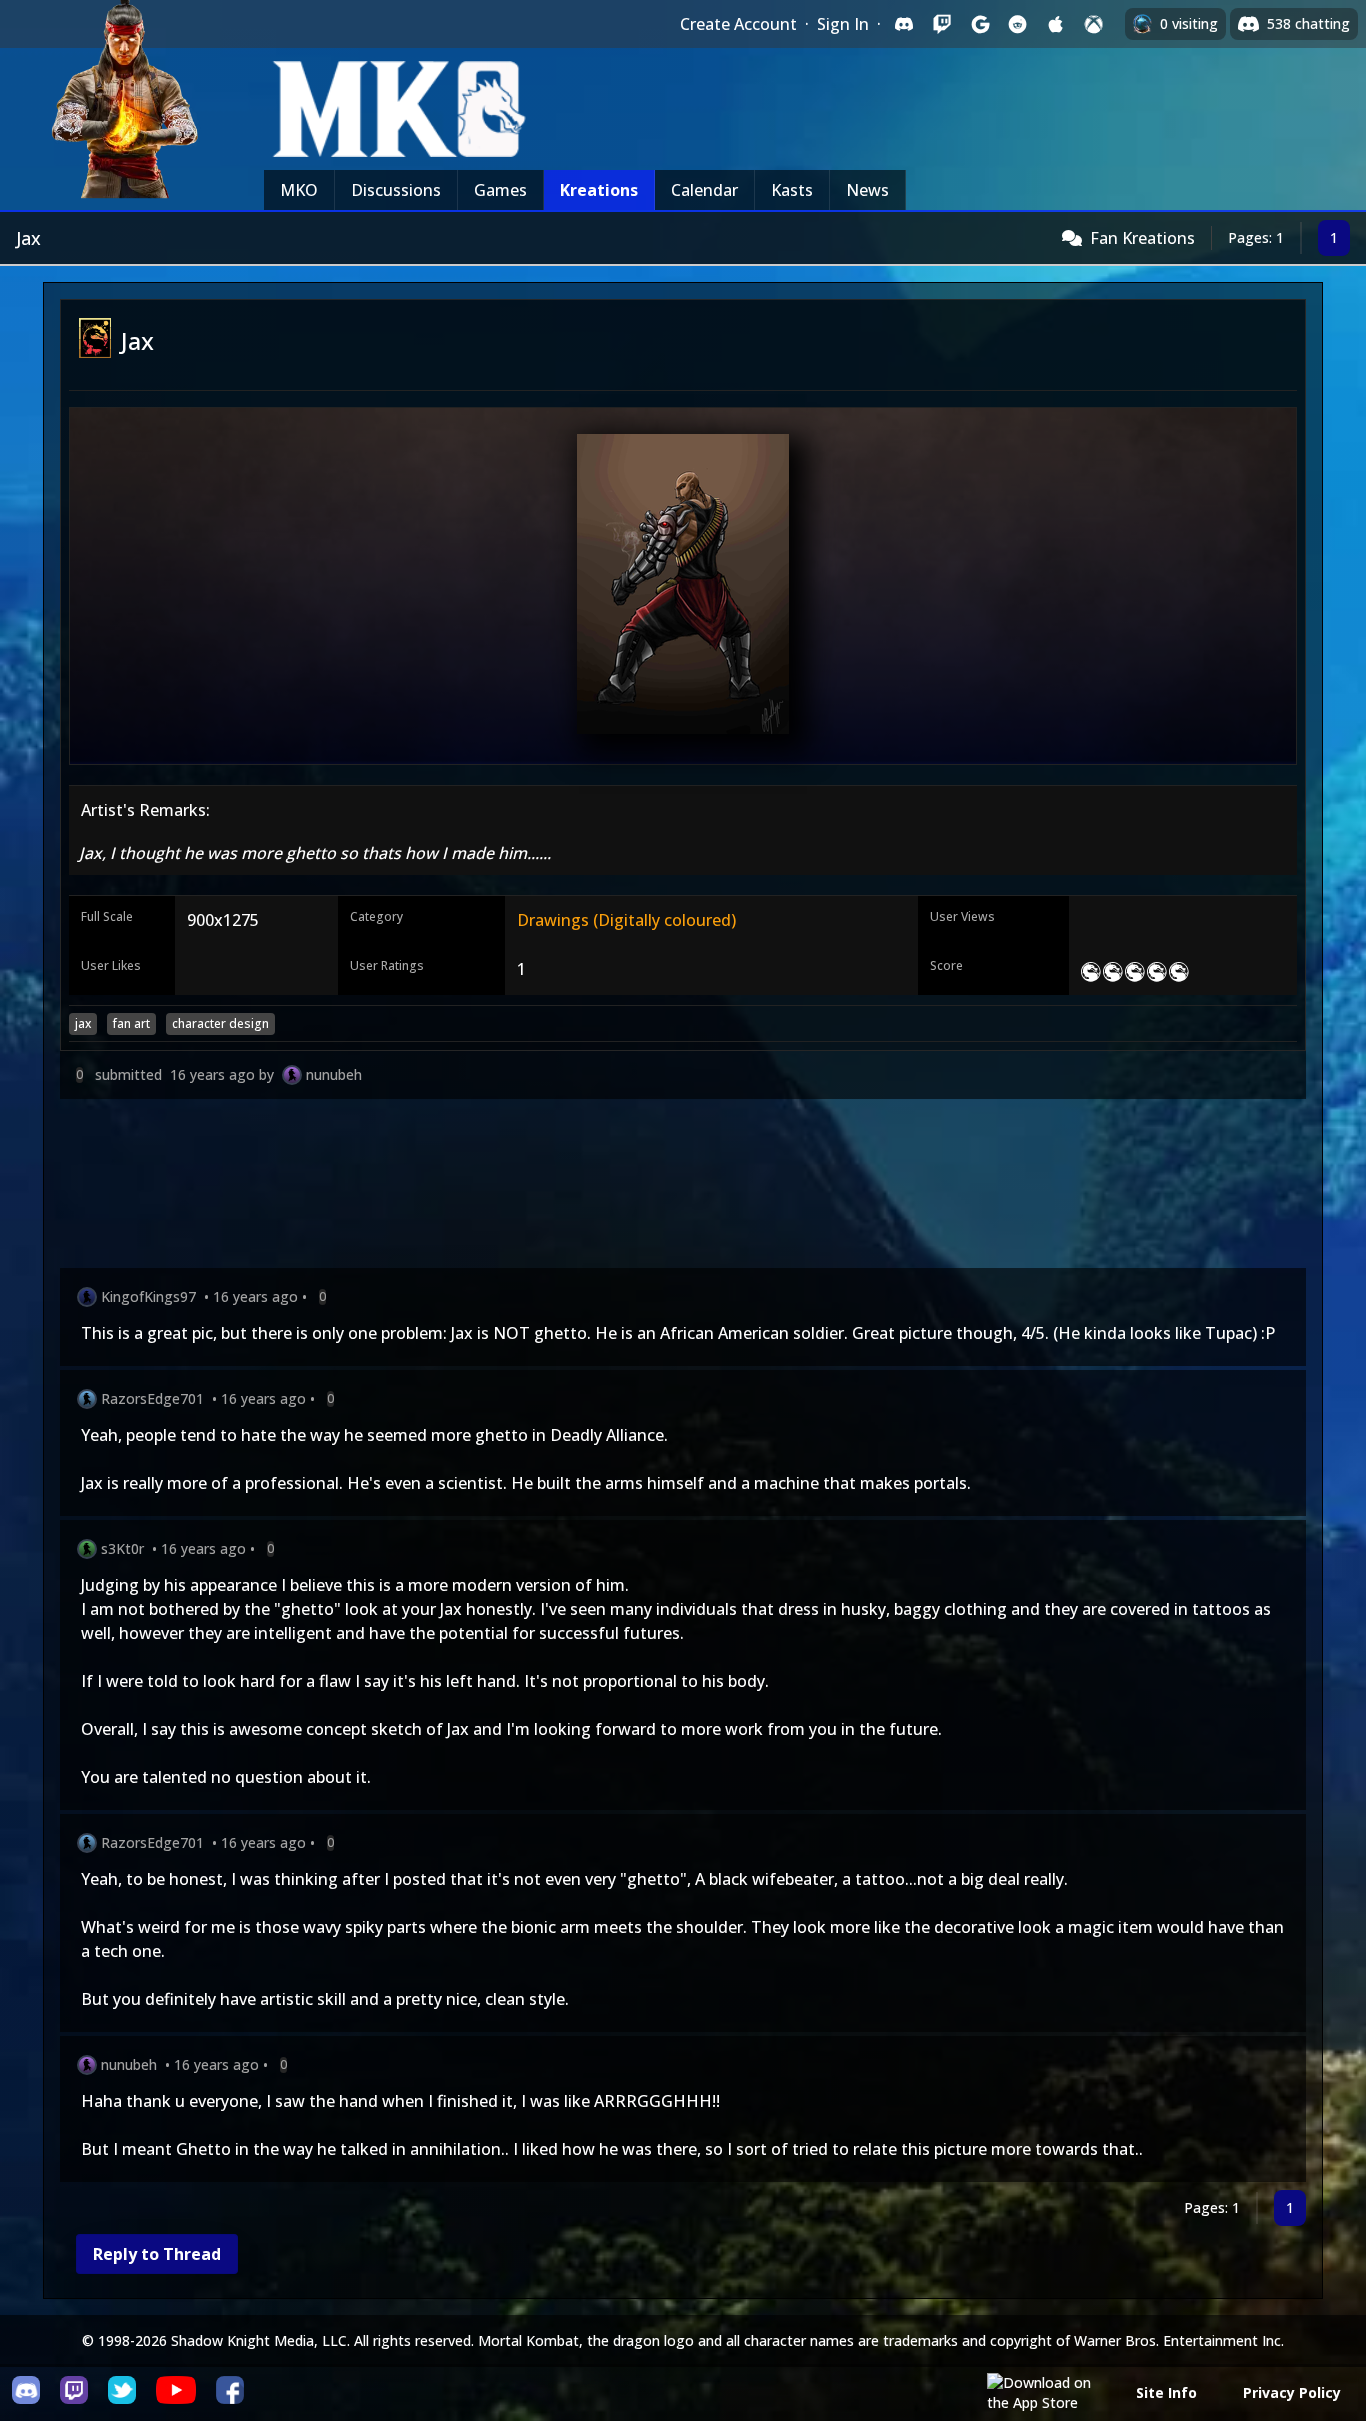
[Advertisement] (660, 1187)
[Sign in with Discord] (904, 24)
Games (500, 190)
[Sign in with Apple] (1056, 24)
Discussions (396, 190)
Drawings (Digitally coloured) (626, 920)
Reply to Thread (157, 2254)
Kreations (599, 190)
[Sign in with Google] (980, 24)
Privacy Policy (1292, 2392)
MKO (299, 190)
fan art (131, 1023)
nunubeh (334, 1074)
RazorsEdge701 (152, 1398)
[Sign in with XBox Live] (1094, 24)
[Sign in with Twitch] (942, 24)
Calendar (704, 190)
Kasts (792, 190)
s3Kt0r (122, 1548)
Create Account (738, 24)
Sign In (843, 24)
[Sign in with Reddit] (1018, 24)
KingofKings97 (148, 1296)
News (867, 190)
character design (220, 1023)
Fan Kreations (1142, 238)
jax (83, 1023)
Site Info (1166, 2392)
